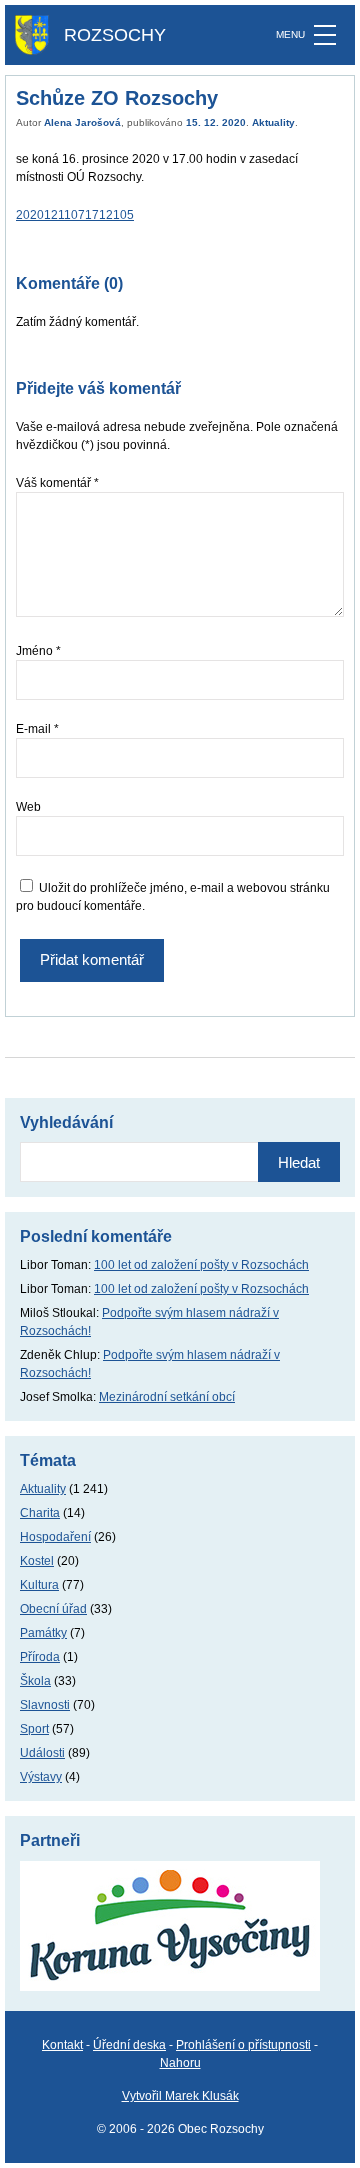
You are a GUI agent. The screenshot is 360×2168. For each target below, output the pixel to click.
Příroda (40, 1657)
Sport (34, 1729)
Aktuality (273, 122)
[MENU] (325, 35)
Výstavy (41, 1777)
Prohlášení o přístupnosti (243, 2045)
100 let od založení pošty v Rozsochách (201, 1265)
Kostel (37, 1561)
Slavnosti (45, 1705)
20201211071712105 (75, 215)
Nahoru (180, 2063)
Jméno (38, 651)
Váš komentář (57, 483)
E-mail (37, 729)
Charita (40, 1513)
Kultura (39, 1585)
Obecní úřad (53, 1609)
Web (28, 807)
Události (42, 1753)
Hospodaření (55, 1537)
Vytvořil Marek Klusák (180, 2096)
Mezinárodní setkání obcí (167, 1397)
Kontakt (62, 2045)
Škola (35, 1681)
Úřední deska (129, 2045)
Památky (43, 1633)
